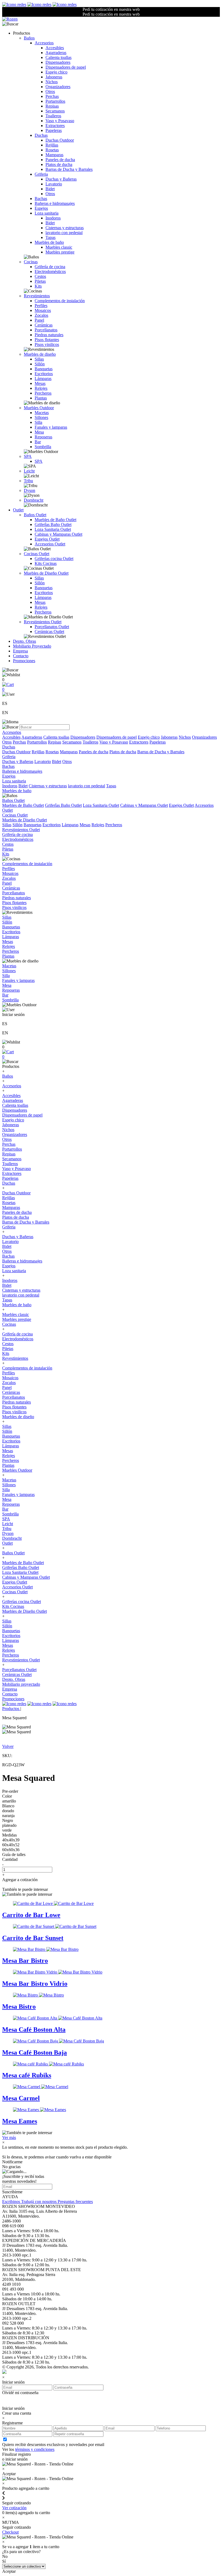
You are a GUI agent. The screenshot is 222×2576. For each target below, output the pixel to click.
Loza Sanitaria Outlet (53, 529)
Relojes (41, 388)
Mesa (39, 432)
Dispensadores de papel (66, 67)
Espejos (41, 208)
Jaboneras (54, 77)
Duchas (41, 135)
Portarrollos (55, 101)
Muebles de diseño (40, 354)
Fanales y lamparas (51, 427)
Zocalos (41, 315)
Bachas (41, 199)
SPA (28, 456)
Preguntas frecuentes (75, 2202)
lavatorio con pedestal (64, 233)
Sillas (39, 359)
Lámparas (43, 379)
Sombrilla (43, 447)
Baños (29, 38)
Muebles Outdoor (39, 408)
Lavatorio (54, 184)
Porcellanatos (46, 330)
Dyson (30, 490)
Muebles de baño (49, 242)
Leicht (29, 471)
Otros (50, 91)
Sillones (41, 417)
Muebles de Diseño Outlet (46, 573)
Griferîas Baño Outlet (53, 524)
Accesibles (55, 48)
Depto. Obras (25, 641)
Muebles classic (59, 247)
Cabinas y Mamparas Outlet (58, 534)
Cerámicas (44, 325)
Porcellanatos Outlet (52, 627)
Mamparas (54, 155)
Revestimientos (37, 296)
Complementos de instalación (60, 301)
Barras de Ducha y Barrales (69, 169)
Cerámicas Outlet (49, 631)
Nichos (52, 82)
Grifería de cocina (50, 267)
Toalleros (53, 116)
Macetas (42, 413)
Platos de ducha (59, 164)
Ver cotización (14, 2508)
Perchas (52, 96)
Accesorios (44, 43)
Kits (38, 286)
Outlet (18, 510)
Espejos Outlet (47, 539)
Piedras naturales (49, 335)
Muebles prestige (60, 252)
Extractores (55, 126)
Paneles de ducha (60, 160)
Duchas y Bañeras (61, 179)
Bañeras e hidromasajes (55, 203)
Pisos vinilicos (47, 344)
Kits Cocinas (46, 563)
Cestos (40, 276)
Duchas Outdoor (60, 140)
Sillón (40, 364)
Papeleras (54, 130)
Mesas (40, 383)
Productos (11, 1709)
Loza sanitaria (47, 213)
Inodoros (53, 218)
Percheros (43, 393)
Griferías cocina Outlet (54, 559)
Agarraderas (56, 53)
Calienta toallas (58, 57)
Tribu (28, 481)
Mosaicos (43, 310)
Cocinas (31, 262)
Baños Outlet (35, 515)
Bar (38, 442)
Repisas (52, 106)
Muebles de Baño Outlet (56, 520)
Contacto (21, 656)
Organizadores (58, 87)
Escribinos (12, 2202)
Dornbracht (34, 500)
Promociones (24, 661)
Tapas (50, 237)
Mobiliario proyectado (21, 1684)
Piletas (40, 281)
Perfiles (41, 306)
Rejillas (52, 145)
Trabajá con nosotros (39, 2202)
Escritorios (44, 374)
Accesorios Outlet (50, 544)
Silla (38, 422)
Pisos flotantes (47, 340)
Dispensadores (58, 62)
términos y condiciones (35, 2449)
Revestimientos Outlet (43, 622)
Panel (39, 320)
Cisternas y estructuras (65, 228)
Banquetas (44, 369)
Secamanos (55, 111)
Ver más (9, 2137)
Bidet (50, 189)
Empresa (20, 651)
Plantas (41, 398)
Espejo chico (56, 72)
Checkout (10, 2532)
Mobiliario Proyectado (32, 646)
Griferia (41, 174)
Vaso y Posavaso (60, 121)
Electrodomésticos (50, 271)
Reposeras (43, 437)
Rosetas (52, 150)
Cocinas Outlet (37, 554)
